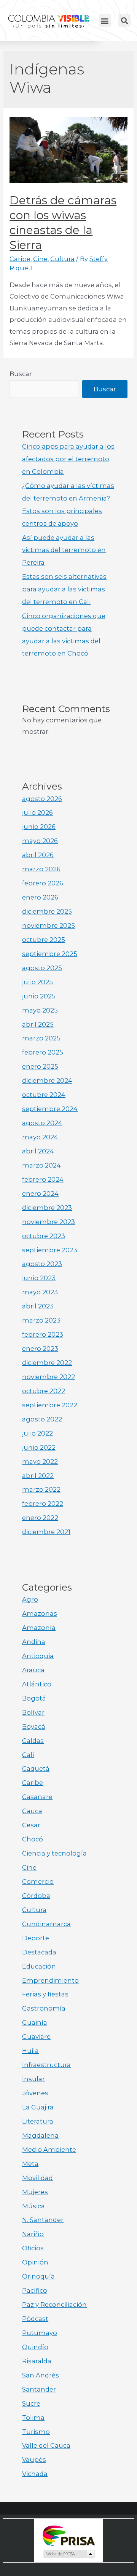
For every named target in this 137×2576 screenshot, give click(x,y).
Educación (39, 1966)
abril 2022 (38, 1476)
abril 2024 (38, 1151)
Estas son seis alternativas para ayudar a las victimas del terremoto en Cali (64, 589)
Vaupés (34, 2460)
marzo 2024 (41, 1165)
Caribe (20, 259)
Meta (30, 2164)
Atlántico (37, 1684)
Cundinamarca (46, 1924)
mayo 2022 (40, 1462)
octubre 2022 (44, 1391)
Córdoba (36, 1896)
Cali (28, 1755)
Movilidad (37, 2178)
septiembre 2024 (50, 1109)
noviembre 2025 (49, 925)
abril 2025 (38, 1024)
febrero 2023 (43, 1334)
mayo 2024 (40, 1137)
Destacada (39, 1952)
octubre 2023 (44, 1236)
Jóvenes (35, 2093)
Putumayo (40, 2333)
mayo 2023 (40, 1292)
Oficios (33, 2248)
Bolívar (33, 1712)
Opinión (35, 2262)
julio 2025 (37, 982)
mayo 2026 (40, 841)
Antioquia (38, 1656)
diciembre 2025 (47, 911)
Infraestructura (46, 2065)
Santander (39, 2389)
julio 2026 (37, 812)
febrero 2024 (43, 1179)
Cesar (31, 1825)
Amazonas (40, 1613)
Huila (30, 2051)
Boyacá (34, 1726)
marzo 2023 (41, 1320)
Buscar (21, 374)
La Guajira (38, 2107)
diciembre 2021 (46, 1532)
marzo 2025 (41, 1038)
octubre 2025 (44, 940)
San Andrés (41, 2375)
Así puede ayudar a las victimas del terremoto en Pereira (64, 550)
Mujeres (35, 2192)
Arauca (33, 1670)
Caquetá (36, 1768)
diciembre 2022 (47, 1363)
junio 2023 (39, 1278)
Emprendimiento (50, 1980)
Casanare (37, 1797)
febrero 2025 (43, 1052)
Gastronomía (44, 2008)
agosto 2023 (42, 1264)
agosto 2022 (42, 1419)
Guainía (35, 2022)
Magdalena (40, 2135)
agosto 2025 (42, 968)
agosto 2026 (42, 799)
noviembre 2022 (49, 1377)
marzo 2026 (41, 869)
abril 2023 (38, 1306)
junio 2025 (39, 996)
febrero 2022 (43, 1504)
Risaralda (37, 2361)
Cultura (62, 259)
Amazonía (39, 1628)
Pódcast (35, 2319)
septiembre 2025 (50, 954)
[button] (105, 20)
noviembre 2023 (49, 1222)
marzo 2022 (41, 1489)
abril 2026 (38, 855)
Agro (30, 1599)
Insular (33, 2079)
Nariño (33, 2234)
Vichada (35, 2474)
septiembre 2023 (50, 1250)
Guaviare (36, 2037)
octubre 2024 (44, 1095)
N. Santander (43, 2220)
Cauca (32, 1811)
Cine (40, 259)
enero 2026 (40, 897)
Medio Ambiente (49, 2150)
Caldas (33, 1741)
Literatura (38, 2121)
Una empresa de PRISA (68, 2535)
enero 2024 (40, 1194)
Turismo (36, 2432)
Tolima (33, 2418)
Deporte (36, 1938)
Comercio (38, 1882)
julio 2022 (37, 1433)
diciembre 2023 (47, 1208)
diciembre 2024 (47, 1080)
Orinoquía (38, 2276)
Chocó (33, 1839)
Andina (34, 1642)
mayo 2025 (40, 1010)
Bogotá (34, 1698)
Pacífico (35, 2290)
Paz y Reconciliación (54, 2305)
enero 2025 (40, 1066)
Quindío (35, 2347)
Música (33, 2206)
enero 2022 (40, 1518)
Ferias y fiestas (45, 1994)
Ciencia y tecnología (54, 1853)
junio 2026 (39, 827)
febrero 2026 (43, 883)
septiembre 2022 (50, 1405)
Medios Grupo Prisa (69, 2554)
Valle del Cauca (46, 2445)
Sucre (31, 2403)
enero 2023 (40, 1349)
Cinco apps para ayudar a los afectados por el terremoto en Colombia (68, 459)
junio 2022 (39, 1447)
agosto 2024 (42, 1123)
